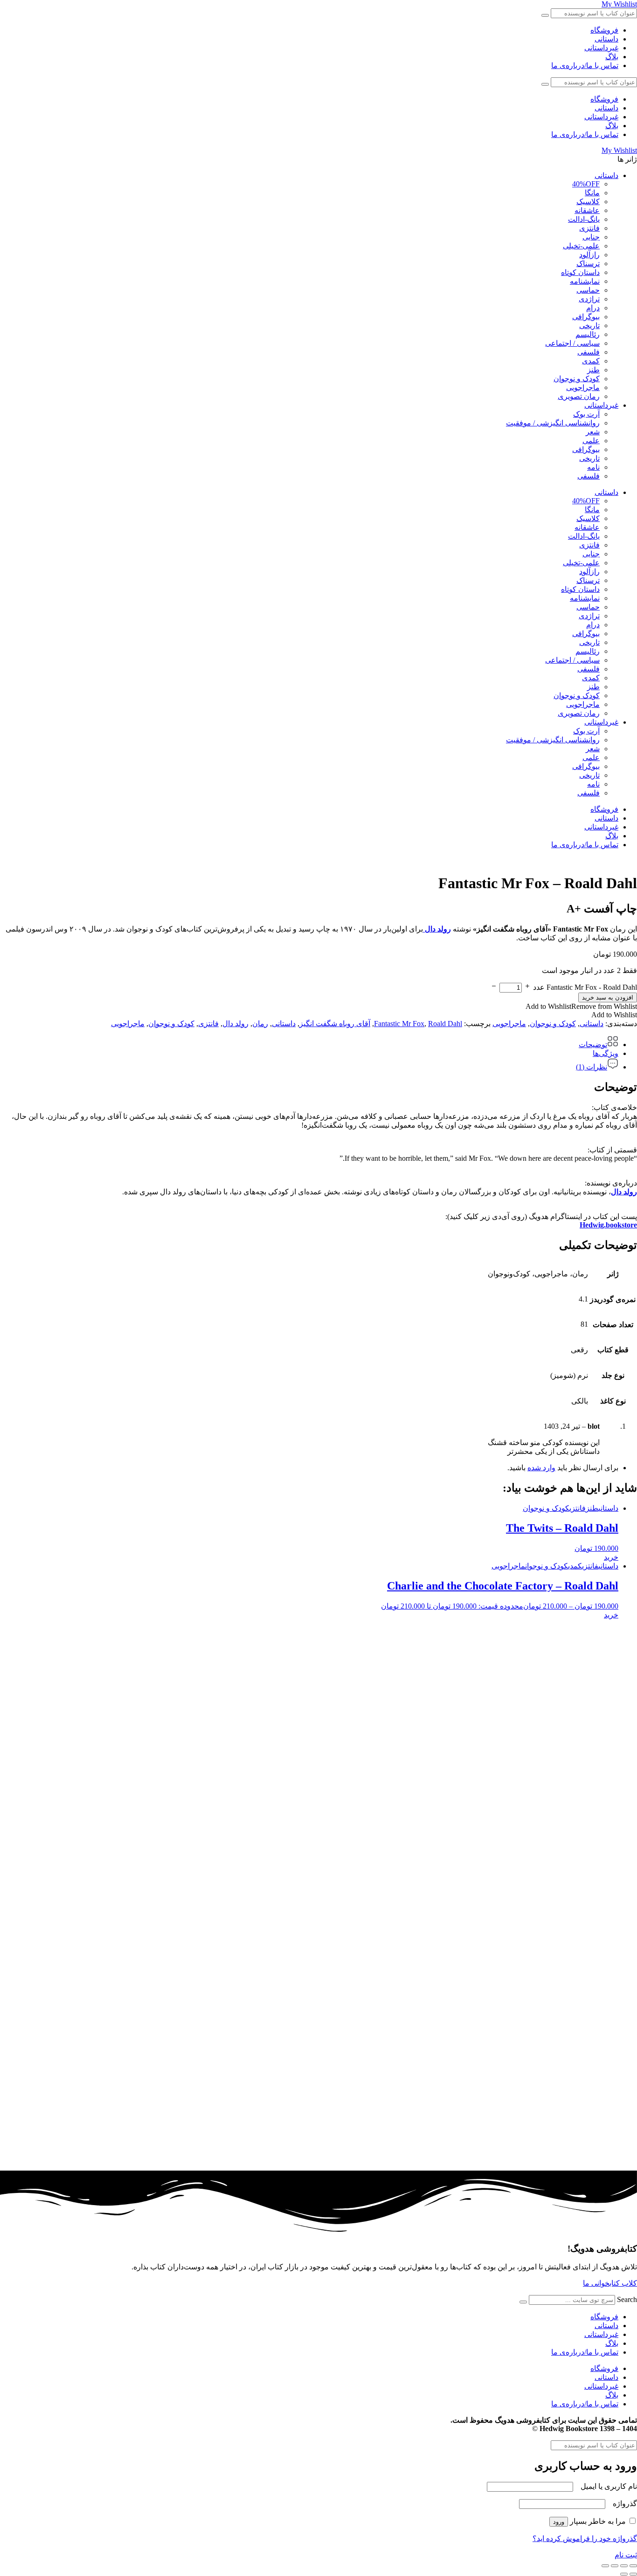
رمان (260, 1024)
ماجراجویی (583, 387)
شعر (593, 432)
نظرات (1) (592, 1067)
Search (627, 2299)
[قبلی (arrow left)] (633, 2574)
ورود (559, 2522)
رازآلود (589, 255)
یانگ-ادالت (584, 219)
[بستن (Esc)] (605, 2566)
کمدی (591, 361)
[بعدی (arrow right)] (624, 2574)
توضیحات (593, 1045)
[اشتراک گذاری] (615, 2566)
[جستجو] (545, 15)
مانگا (592, 193)
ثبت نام (626, 2555)
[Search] (523, 2302)
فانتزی (589, 228)
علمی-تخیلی (581, 246)
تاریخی (589, 325)
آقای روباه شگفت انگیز (335, 1024)
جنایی (591, 237)
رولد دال (235, 1024)
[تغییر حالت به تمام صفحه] (624, 2566)
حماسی (588, 290)
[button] (581, 1006)
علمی (591, 441)
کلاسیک (588, 202)
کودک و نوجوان (577, 379)
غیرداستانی (601, 48)
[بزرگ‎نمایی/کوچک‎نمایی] (633, 2566)
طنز (593, 370)
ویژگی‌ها (606, 1053)
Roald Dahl (445, 1024)
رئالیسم (588, 334)
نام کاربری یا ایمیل (606, 2486)
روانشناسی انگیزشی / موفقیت (553, 423)
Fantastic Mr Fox (399, 1024)
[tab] (309, 1042)
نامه (593, 467)
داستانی (606, 39)
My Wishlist (619, 4)
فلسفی (589, 352)
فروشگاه (604, 30)
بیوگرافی (586, 317)
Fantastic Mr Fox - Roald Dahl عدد (585, 987)
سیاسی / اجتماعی (572, 343)
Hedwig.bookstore (608, 1225)
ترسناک (588, 264)
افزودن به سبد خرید (608, 997)
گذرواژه (622, 2504)
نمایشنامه (585, 281)
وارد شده (541, 1468)
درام (593, 308)
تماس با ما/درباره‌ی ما (585, 65)
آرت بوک (586, 414)
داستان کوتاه (580, 272)
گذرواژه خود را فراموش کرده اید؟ (585, 2538)
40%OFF (586, 184)
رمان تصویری (579, 396)
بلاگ (612, 57)
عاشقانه (587, 210)
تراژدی (589, 299)
